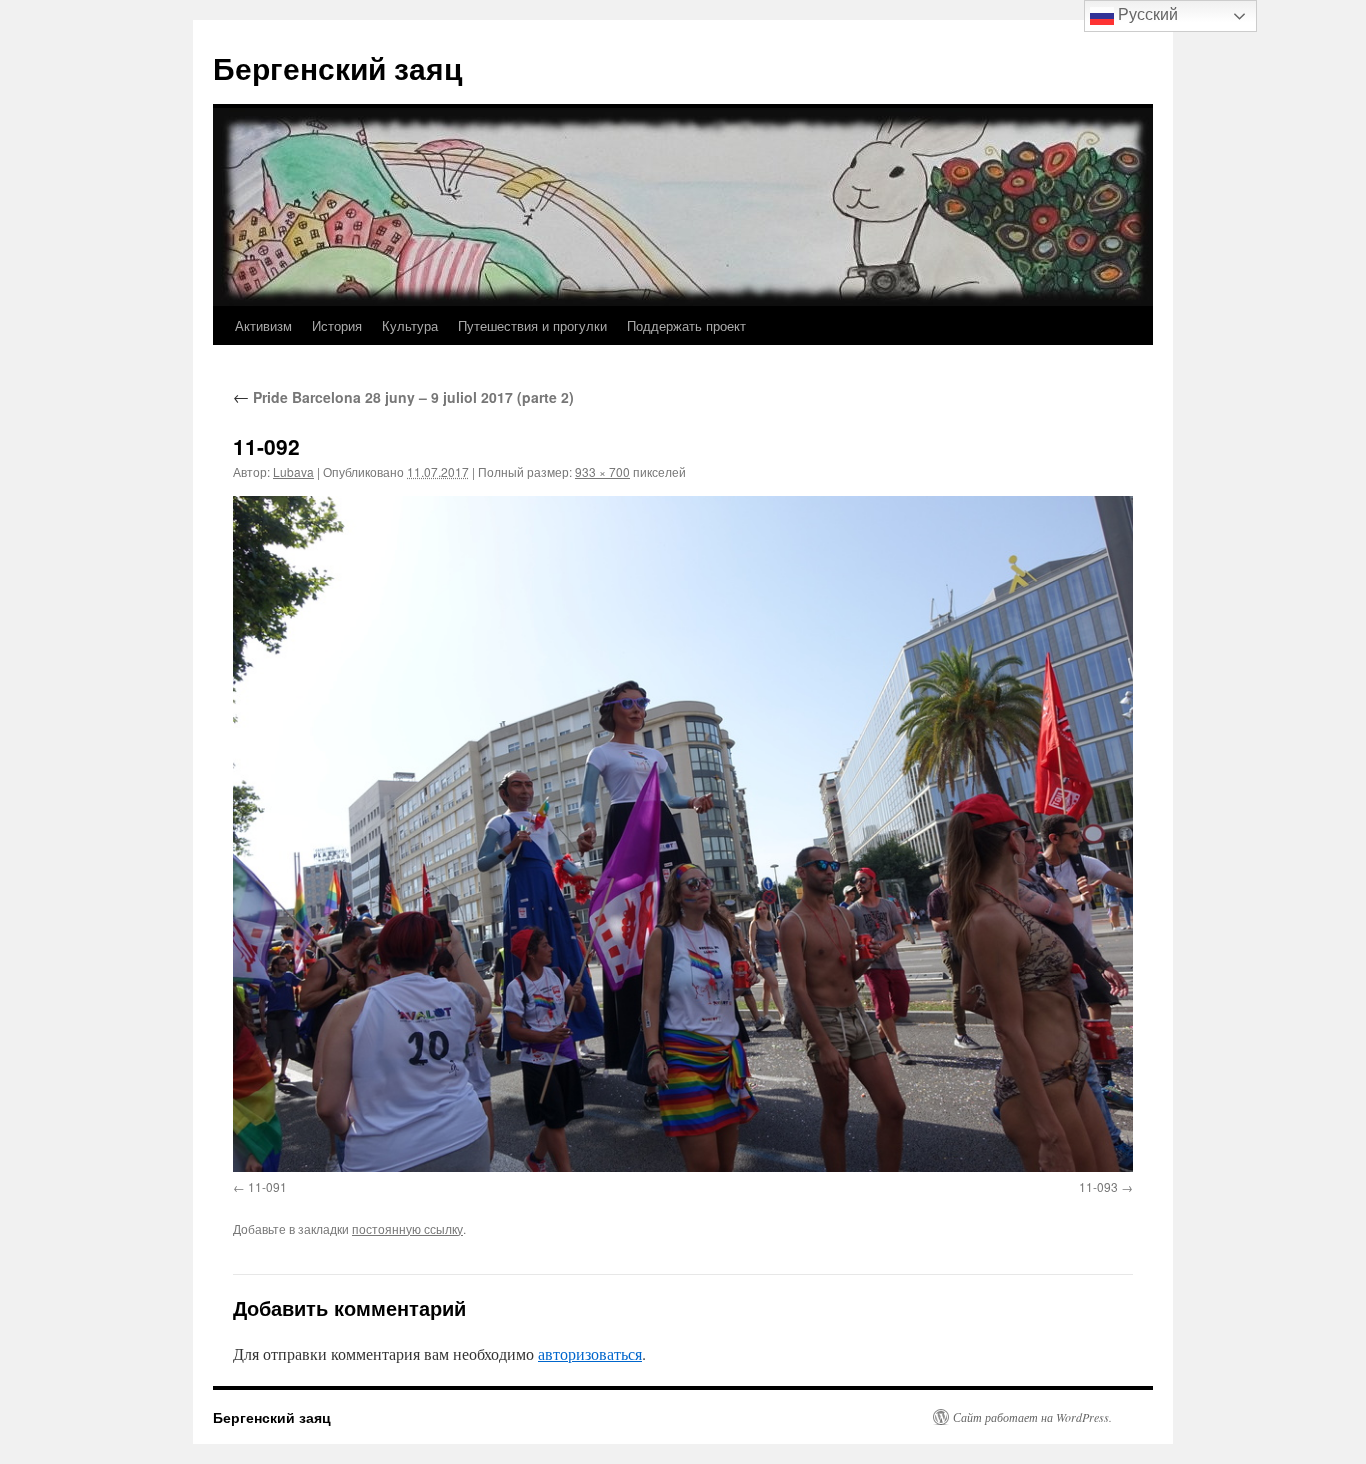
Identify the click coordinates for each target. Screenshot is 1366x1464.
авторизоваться (590, 1353)
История (337, 325)
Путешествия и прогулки (532, 325)
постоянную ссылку (407, 1228)
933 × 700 (602, 471)
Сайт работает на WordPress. (1032, 1417)
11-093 (1098, 1186)
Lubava (293, 471)
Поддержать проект (686, 325)
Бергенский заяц (337, 67)
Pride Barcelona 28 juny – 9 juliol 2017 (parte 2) (403, 397)
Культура (410, 325)
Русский (1146, 14)
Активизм (263, 325)
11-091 (267, 1186)
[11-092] (683, 833)
